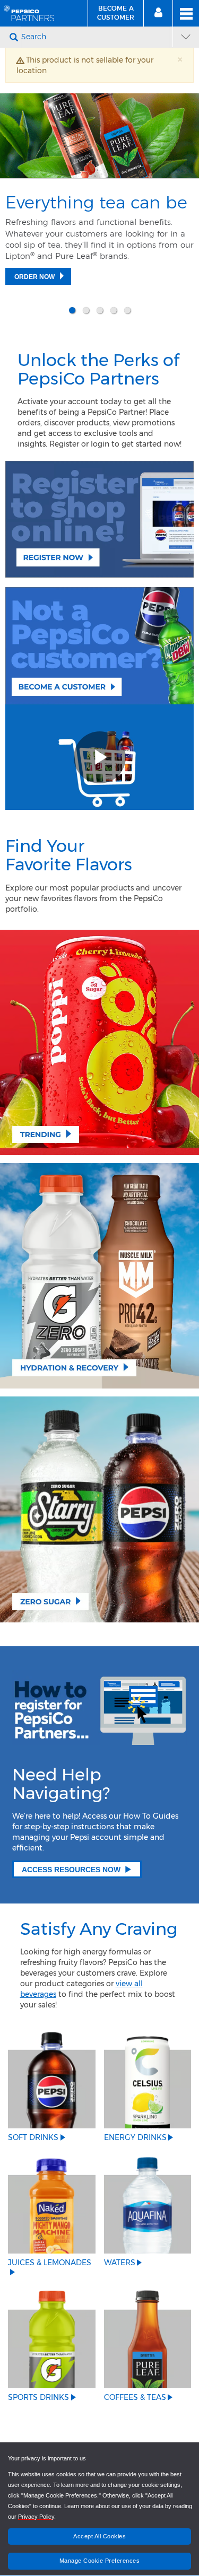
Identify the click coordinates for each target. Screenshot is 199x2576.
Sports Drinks (38, 2397)
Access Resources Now (71, 1870)
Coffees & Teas (135, 2397)
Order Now (34, 277)
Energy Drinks (135, 2137)
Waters (120, 2263)
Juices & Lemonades (50, 2263)
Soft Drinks (33, 2137)
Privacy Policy (36, 2517)
